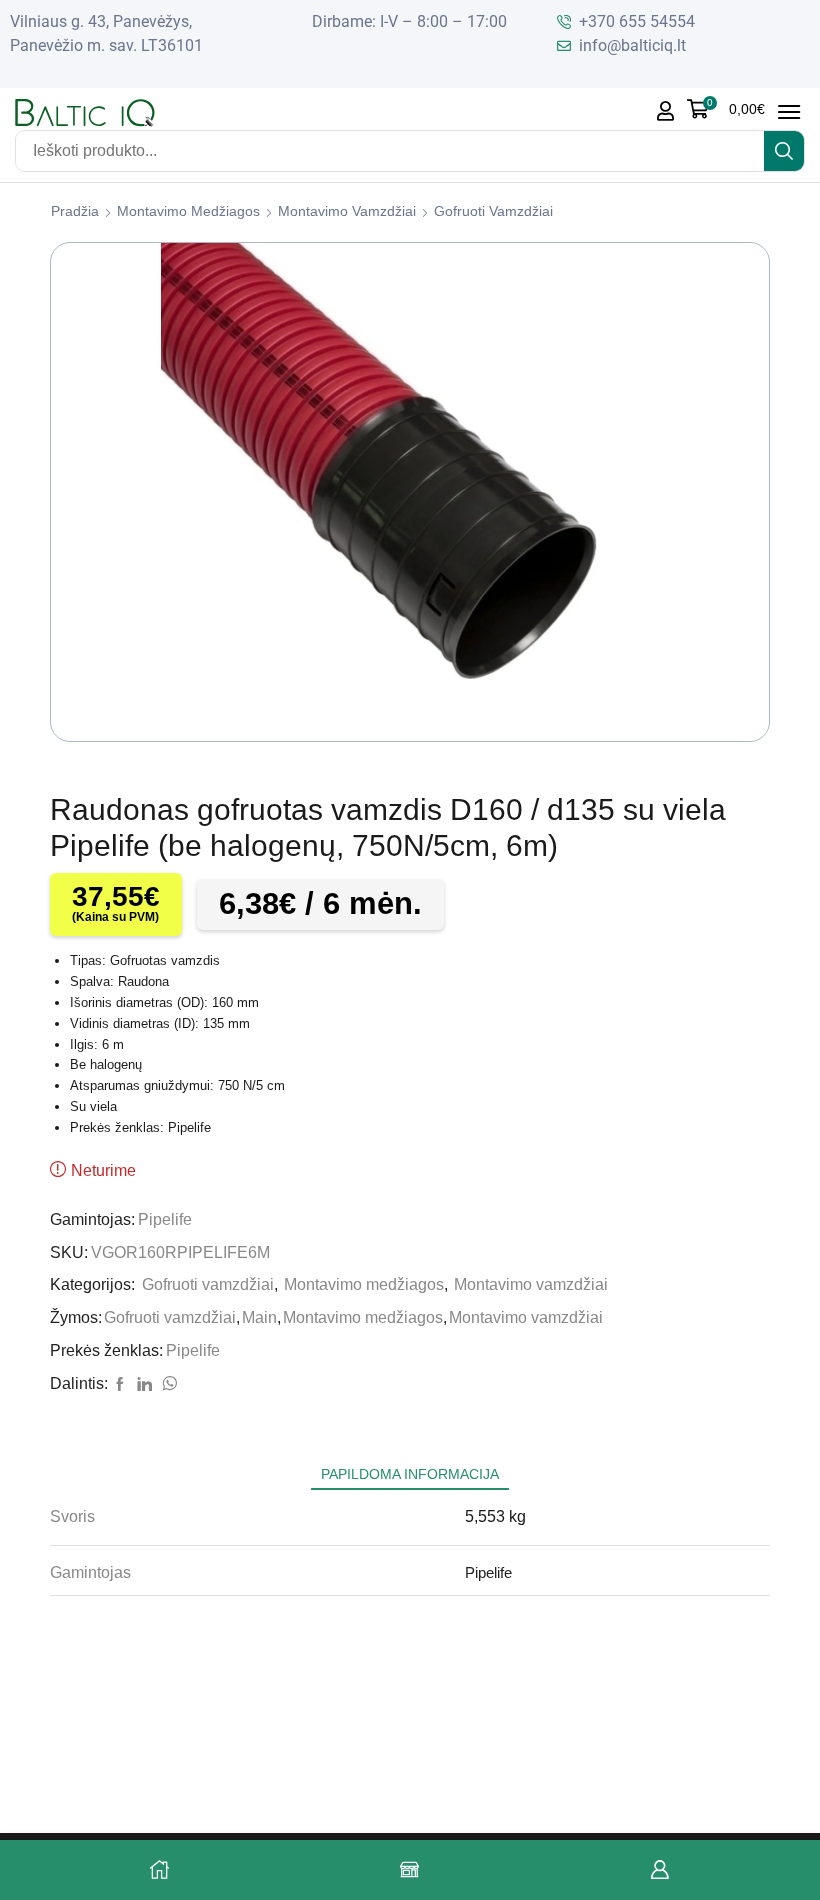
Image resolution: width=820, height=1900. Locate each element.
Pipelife (165, 1219)
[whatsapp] (167, 1385)
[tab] (410, 1474)
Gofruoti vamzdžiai (493, 211)
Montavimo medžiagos (188, 211)
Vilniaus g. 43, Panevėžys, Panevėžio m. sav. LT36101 (106, 33)
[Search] (784, 151)
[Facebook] (120, 1385)
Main (259, 1317)
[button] (726, 109)
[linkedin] (144, 1385)
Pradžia (75, 211)
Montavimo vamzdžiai (347, 211)
